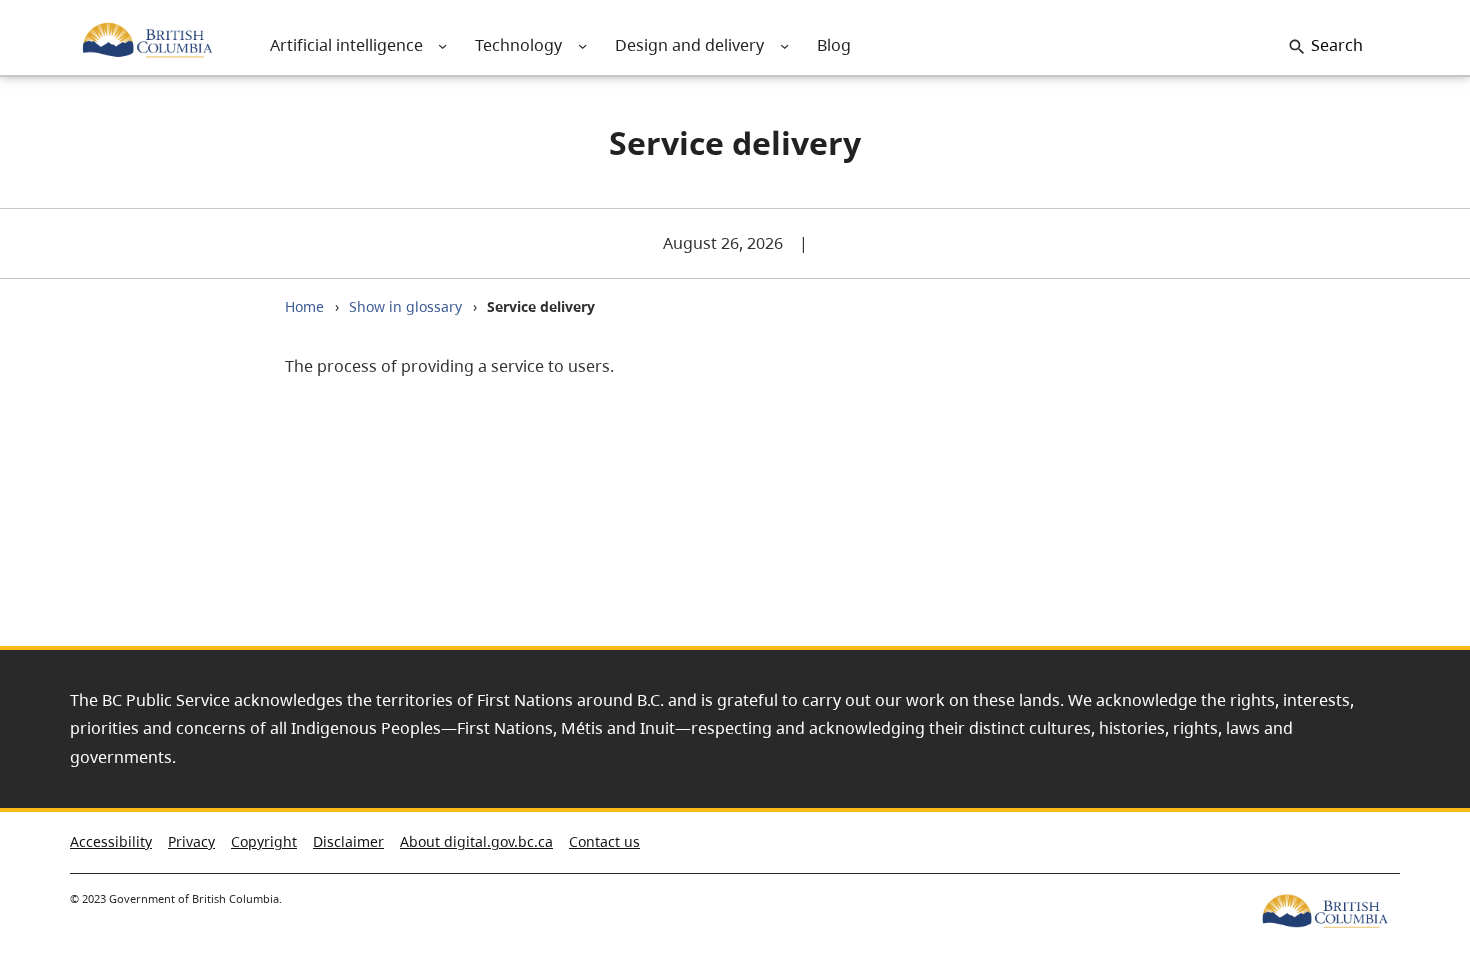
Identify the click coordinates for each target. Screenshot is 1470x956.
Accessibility (111, 841)
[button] (1419, 846)
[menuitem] (346, 45)
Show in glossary (405, 306)
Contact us (604, 841)
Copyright (264, 841)
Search (1337, 45)
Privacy (191, 841)
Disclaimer (348, 841)
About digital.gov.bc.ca (476, 841)
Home (304, 306)
